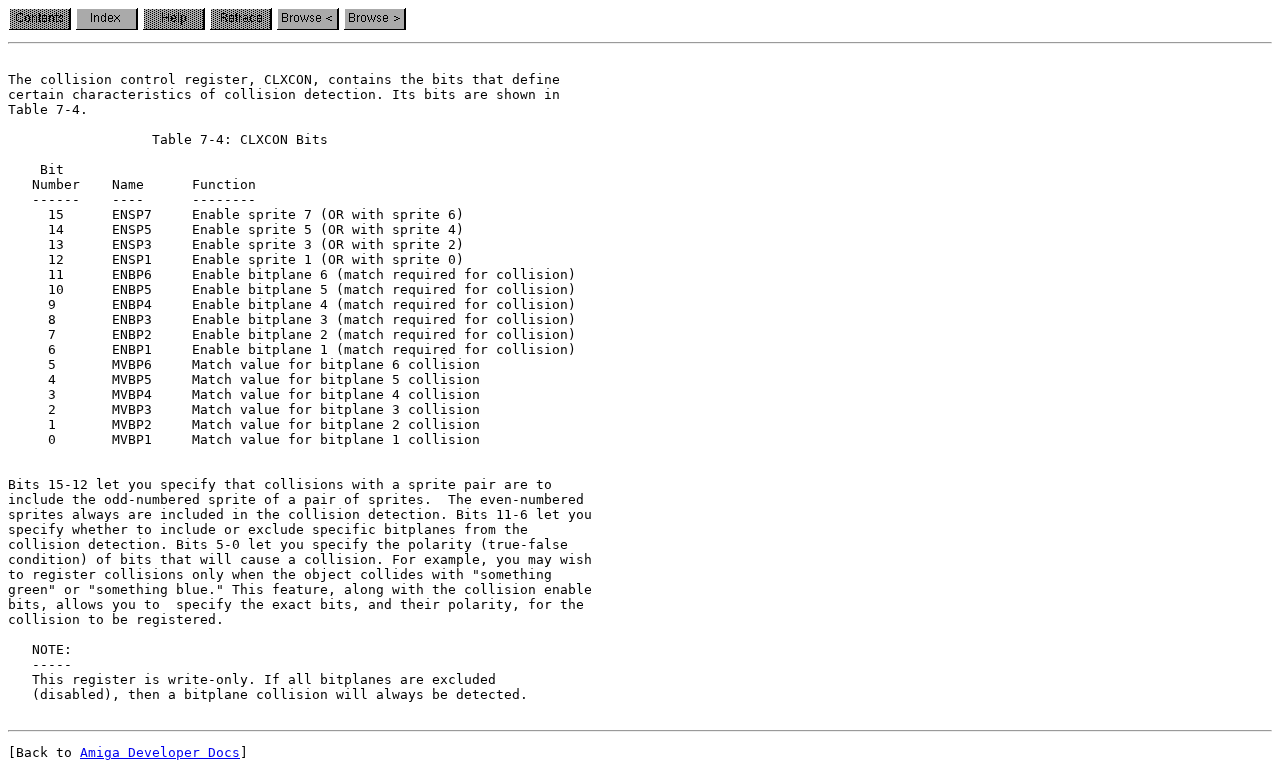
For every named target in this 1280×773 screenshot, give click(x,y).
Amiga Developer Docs (160, 752)
